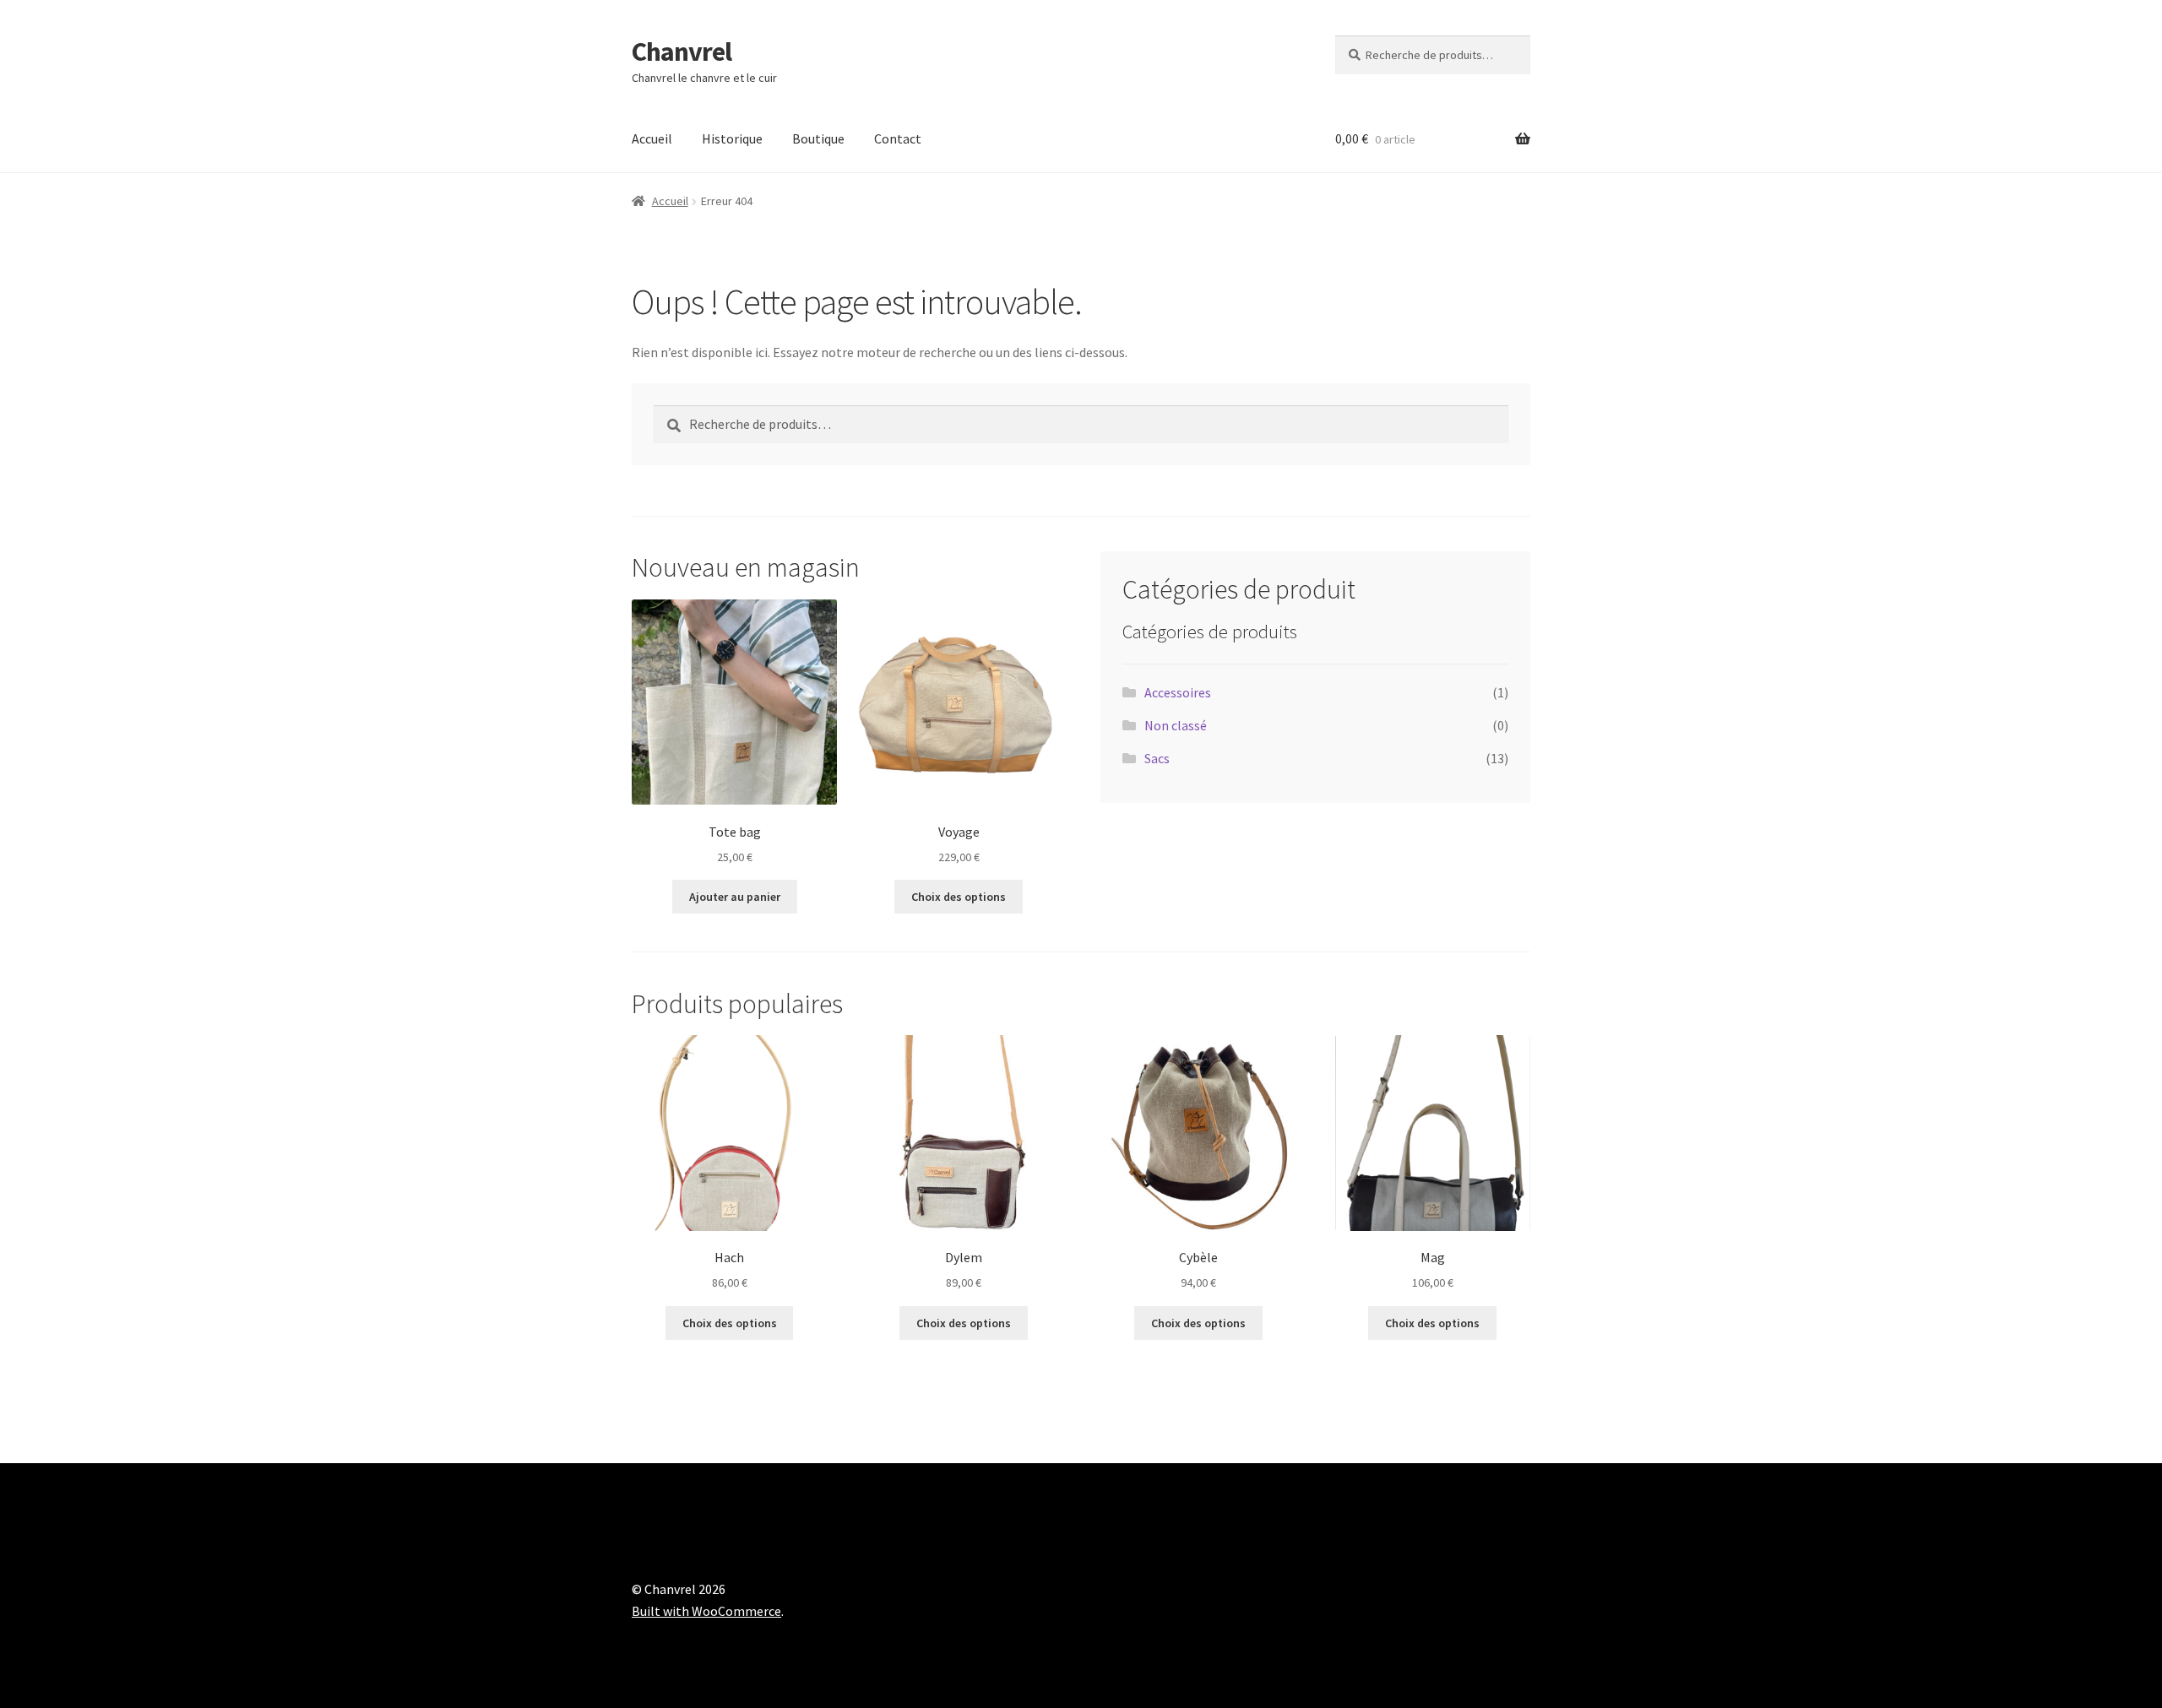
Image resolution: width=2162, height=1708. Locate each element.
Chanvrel (682, 52)
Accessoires (1178, 692)
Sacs (1157, 758)
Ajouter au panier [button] (735, 897)
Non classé (1176, 725)
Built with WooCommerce (706, 1611)
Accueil (652, 138)
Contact (898, 138)
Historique (732, 138)
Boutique (818, 138)
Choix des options (959, 897)
